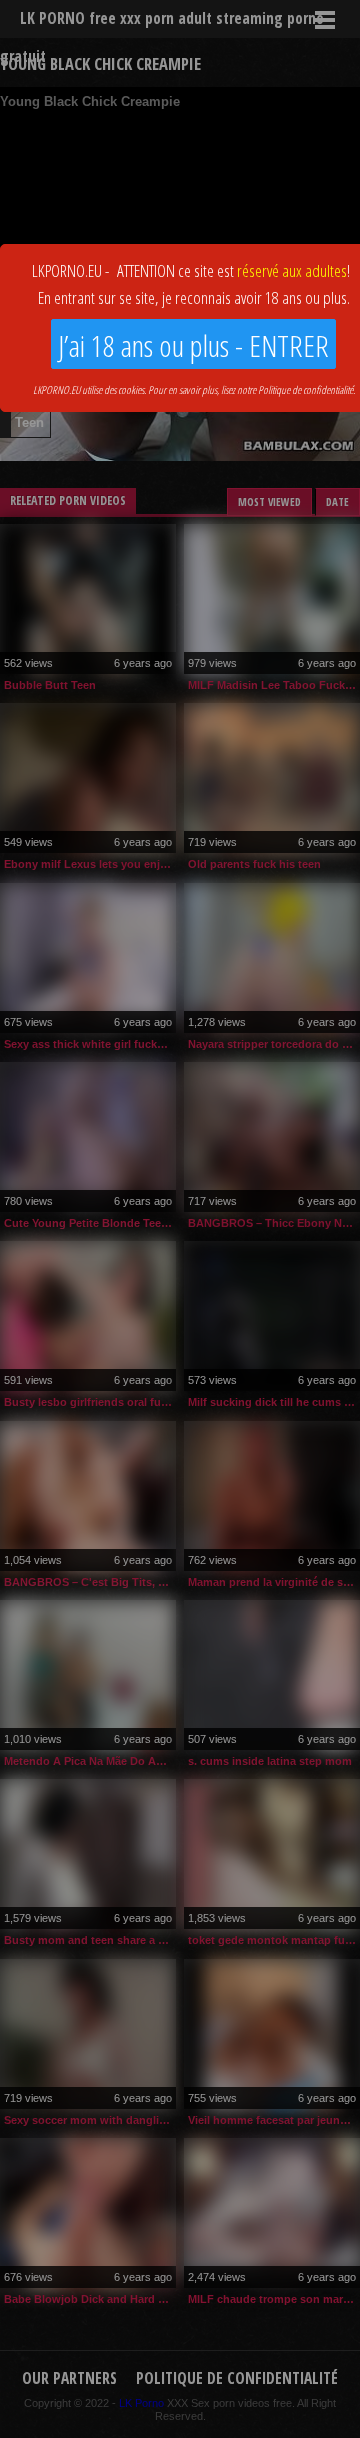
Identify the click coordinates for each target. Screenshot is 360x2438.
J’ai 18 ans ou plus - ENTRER (193, 345)
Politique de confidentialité (305, 389)
